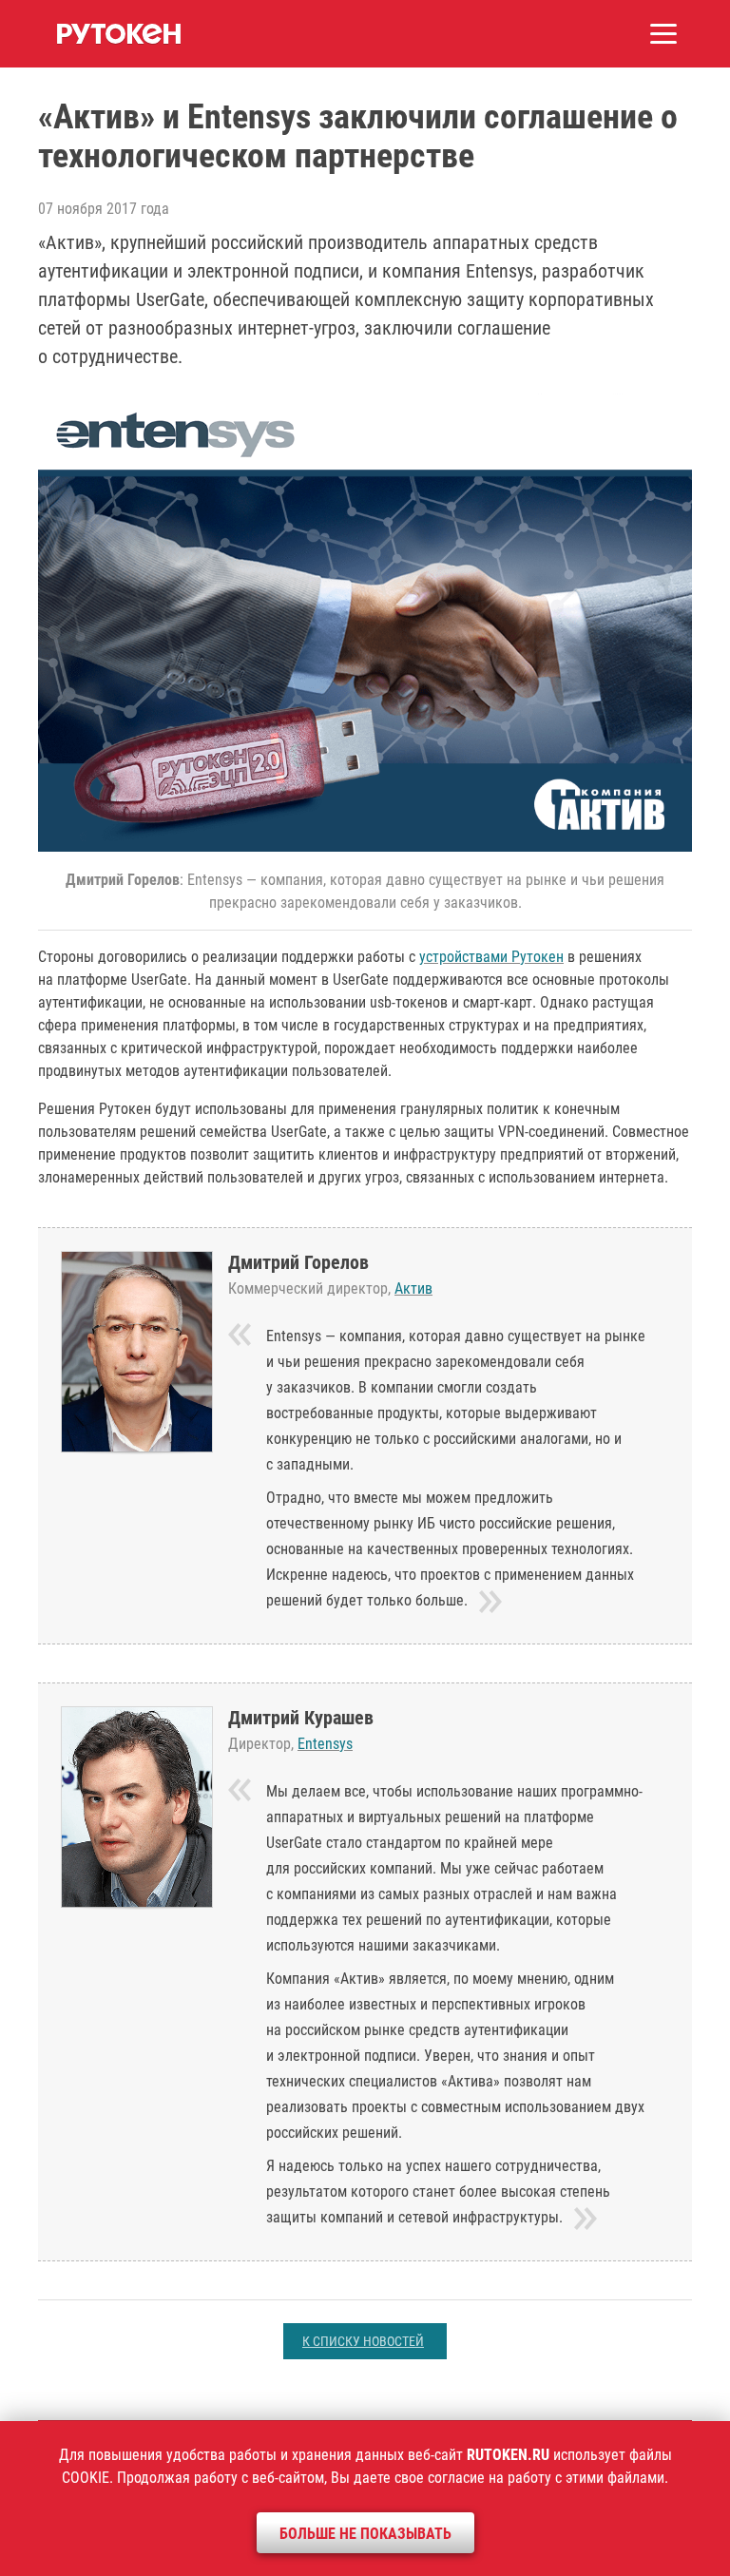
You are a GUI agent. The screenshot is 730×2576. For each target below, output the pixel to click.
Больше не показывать (365, 2534)
